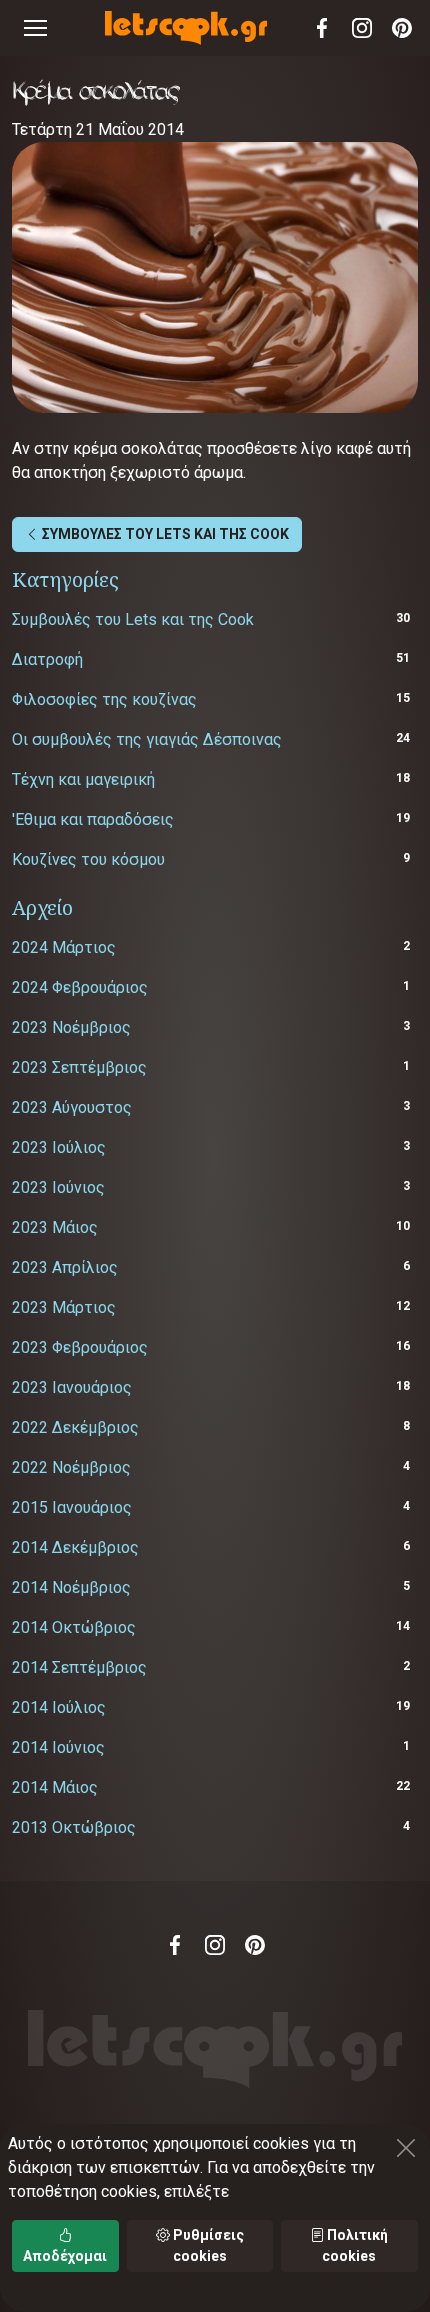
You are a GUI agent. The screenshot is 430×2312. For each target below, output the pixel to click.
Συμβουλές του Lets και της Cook (133, 619)
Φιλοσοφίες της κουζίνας (104, 699)
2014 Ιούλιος (59, 1707)
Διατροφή (47, 659)
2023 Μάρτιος (64, 1307)
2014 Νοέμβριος (71, 1587)
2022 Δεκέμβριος (75, 1427)
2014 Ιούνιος (58, 1747)
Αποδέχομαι (65, 2256)
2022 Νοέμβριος (71, 1467)
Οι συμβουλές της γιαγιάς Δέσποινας (147, 739)
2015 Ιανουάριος (72, 1507)
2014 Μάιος (55, 1787)
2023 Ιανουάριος (72, 1387)
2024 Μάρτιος (64, 947)
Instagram (362, 28)
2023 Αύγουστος (72, 1107)
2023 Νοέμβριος (71, 1027)
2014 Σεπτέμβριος (79, 1667)
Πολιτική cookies (355, 2245)
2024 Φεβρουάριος (80, 987)
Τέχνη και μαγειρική (83, 779)
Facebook (322, 28)
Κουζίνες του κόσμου (88, 859)
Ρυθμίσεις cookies (207, 2245)
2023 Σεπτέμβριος (79, 1067)
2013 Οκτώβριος (74, 1827)
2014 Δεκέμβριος (75, 1547)
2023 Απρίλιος (65, 1267)
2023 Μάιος (55, 1227)
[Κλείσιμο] (406, 2148)
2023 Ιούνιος (58, 1187)
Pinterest (402, 28)
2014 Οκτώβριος (74, 1627)
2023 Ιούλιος (59, 1147)
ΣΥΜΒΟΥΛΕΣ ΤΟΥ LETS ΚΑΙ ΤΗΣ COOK (164, 534)
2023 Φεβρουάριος (80, 1347)
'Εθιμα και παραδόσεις (93, 819)
